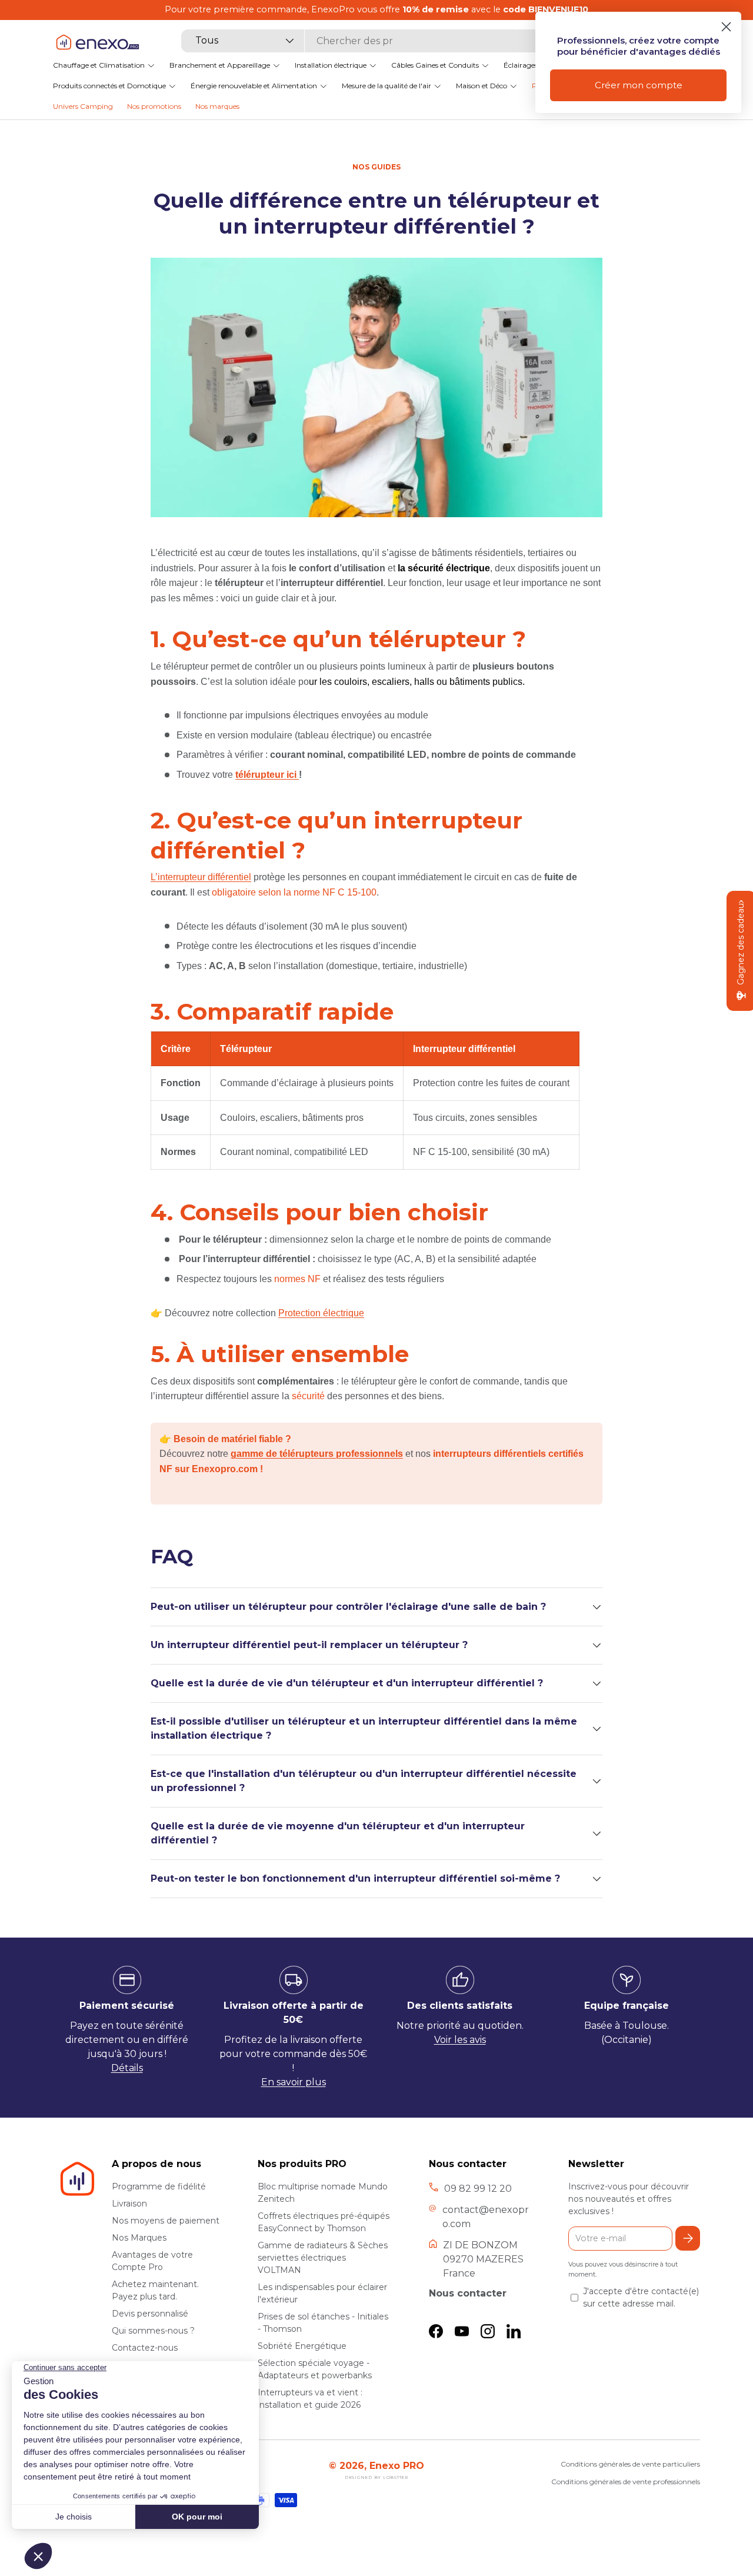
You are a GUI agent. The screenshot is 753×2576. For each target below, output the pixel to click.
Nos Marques (139, 2238)
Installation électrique (331, 65)
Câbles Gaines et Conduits (435, 65)
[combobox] (369, 41)
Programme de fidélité (159, 2186)
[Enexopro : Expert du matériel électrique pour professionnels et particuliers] (97, 42)
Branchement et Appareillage (220, 65)
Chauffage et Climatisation (99, 65)
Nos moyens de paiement (166, 2221)
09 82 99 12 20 (478, 2189)
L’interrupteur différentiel (201, 877)
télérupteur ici (267, 775)
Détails (127, 2068)
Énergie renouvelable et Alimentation (254, 86)
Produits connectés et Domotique (109, 86)
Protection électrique (321, 1313)
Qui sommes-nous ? (153, 2331)
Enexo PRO (397, 2466)
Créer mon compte (639, 85)
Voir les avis (460, 2040)
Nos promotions (154, 106)
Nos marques (217, 106)
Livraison (129, 2204)
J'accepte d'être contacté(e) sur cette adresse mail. (641, 2297)
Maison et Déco (482, 86)
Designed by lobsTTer (376, 2477)
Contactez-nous (145, 2348)
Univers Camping (83, 106)
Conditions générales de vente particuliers (630, 2464)
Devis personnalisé (150, 2314)
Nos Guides (376, 167)
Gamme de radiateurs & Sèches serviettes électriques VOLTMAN (323, 2258)
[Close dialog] (726, 27)
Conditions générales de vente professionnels (626, 2482)
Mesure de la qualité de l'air (387, 86)
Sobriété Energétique (302, 2346)
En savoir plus (294, 2082)
